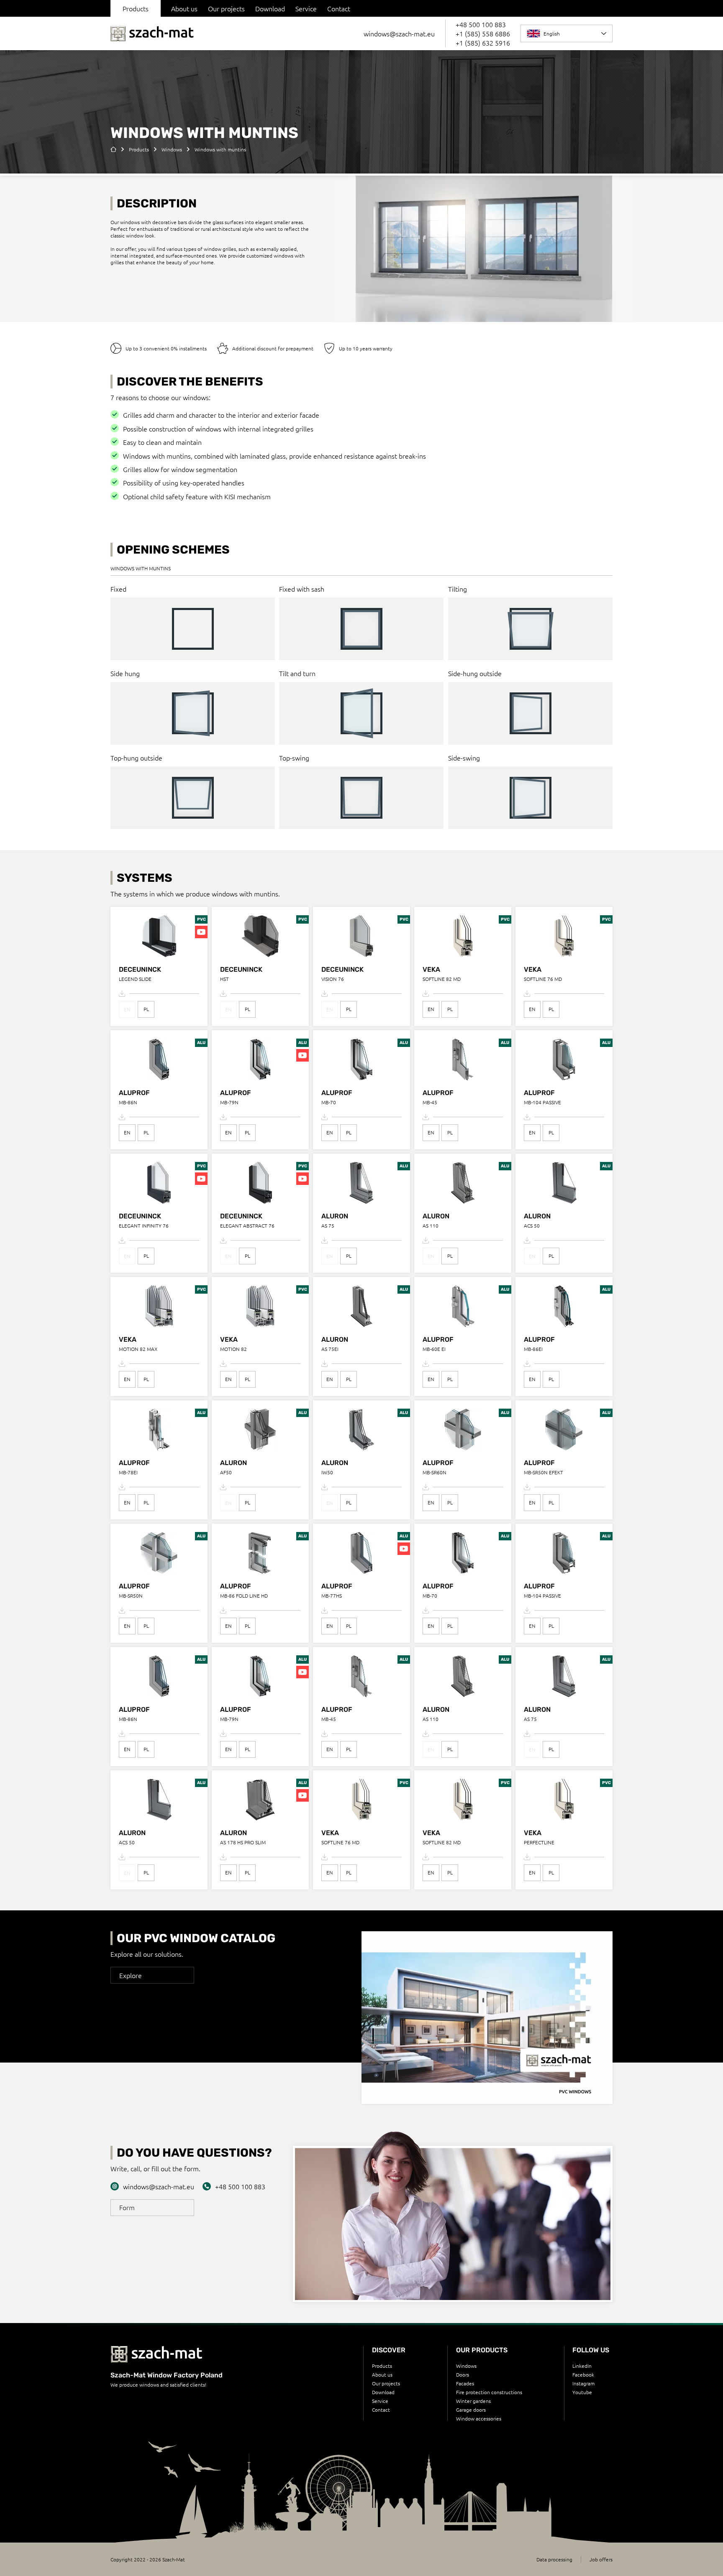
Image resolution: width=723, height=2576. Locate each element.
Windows (466, 2366)
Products (382, 2366)
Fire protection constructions (489, 2392)
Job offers (601, 2559)
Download (270, 8)
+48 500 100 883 (481, 24)
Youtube (582, 2392)
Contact (339, 8)
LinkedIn (582, 2366)
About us (184, 8)
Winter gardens (473, 2401)
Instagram (583, 2383)
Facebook (583, 2374)
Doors (463, 2374)
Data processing (554, 2559)
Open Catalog (487, 2039)
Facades (465, 2383)
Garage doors (471, 2410)
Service (306, 8)
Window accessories (479, 2418)
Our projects (226, 8)
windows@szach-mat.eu (399, 33)
